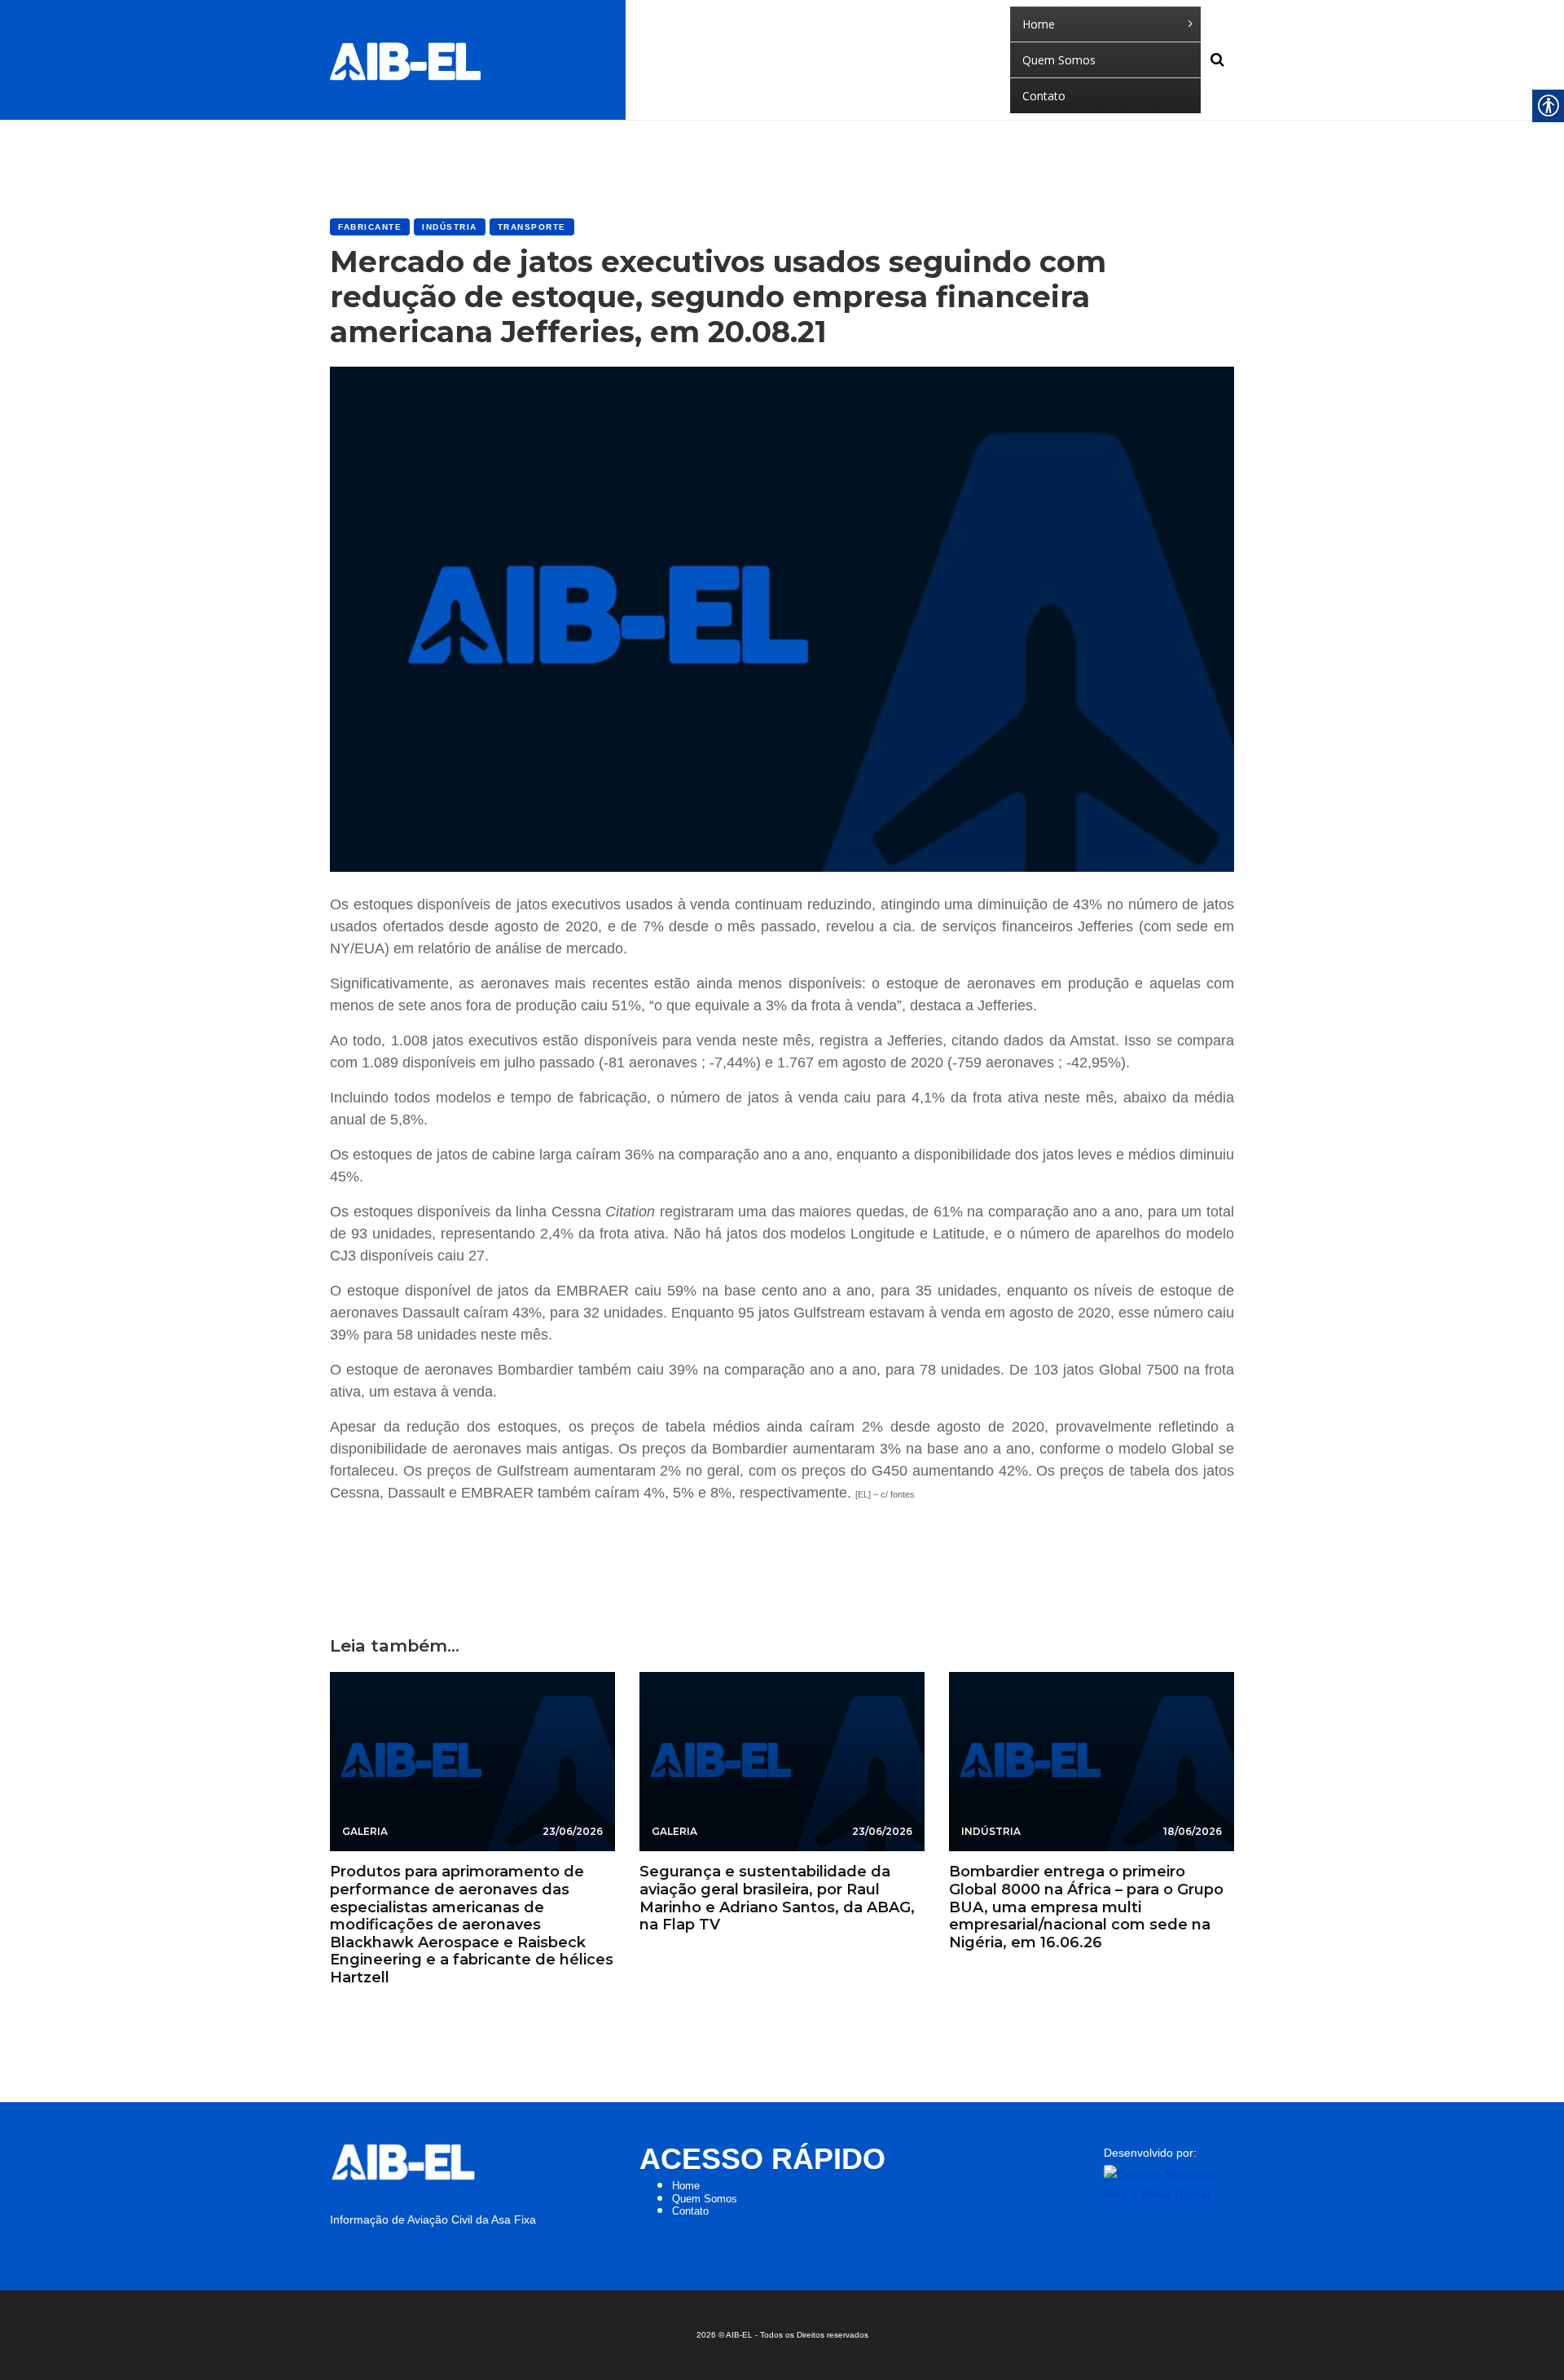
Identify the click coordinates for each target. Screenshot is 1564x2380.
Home (686, 2186)
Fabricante (370, 227)
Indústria (450, 227)
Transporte (532, 227)
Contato (690, 2211)
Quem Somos (705, 2199)
